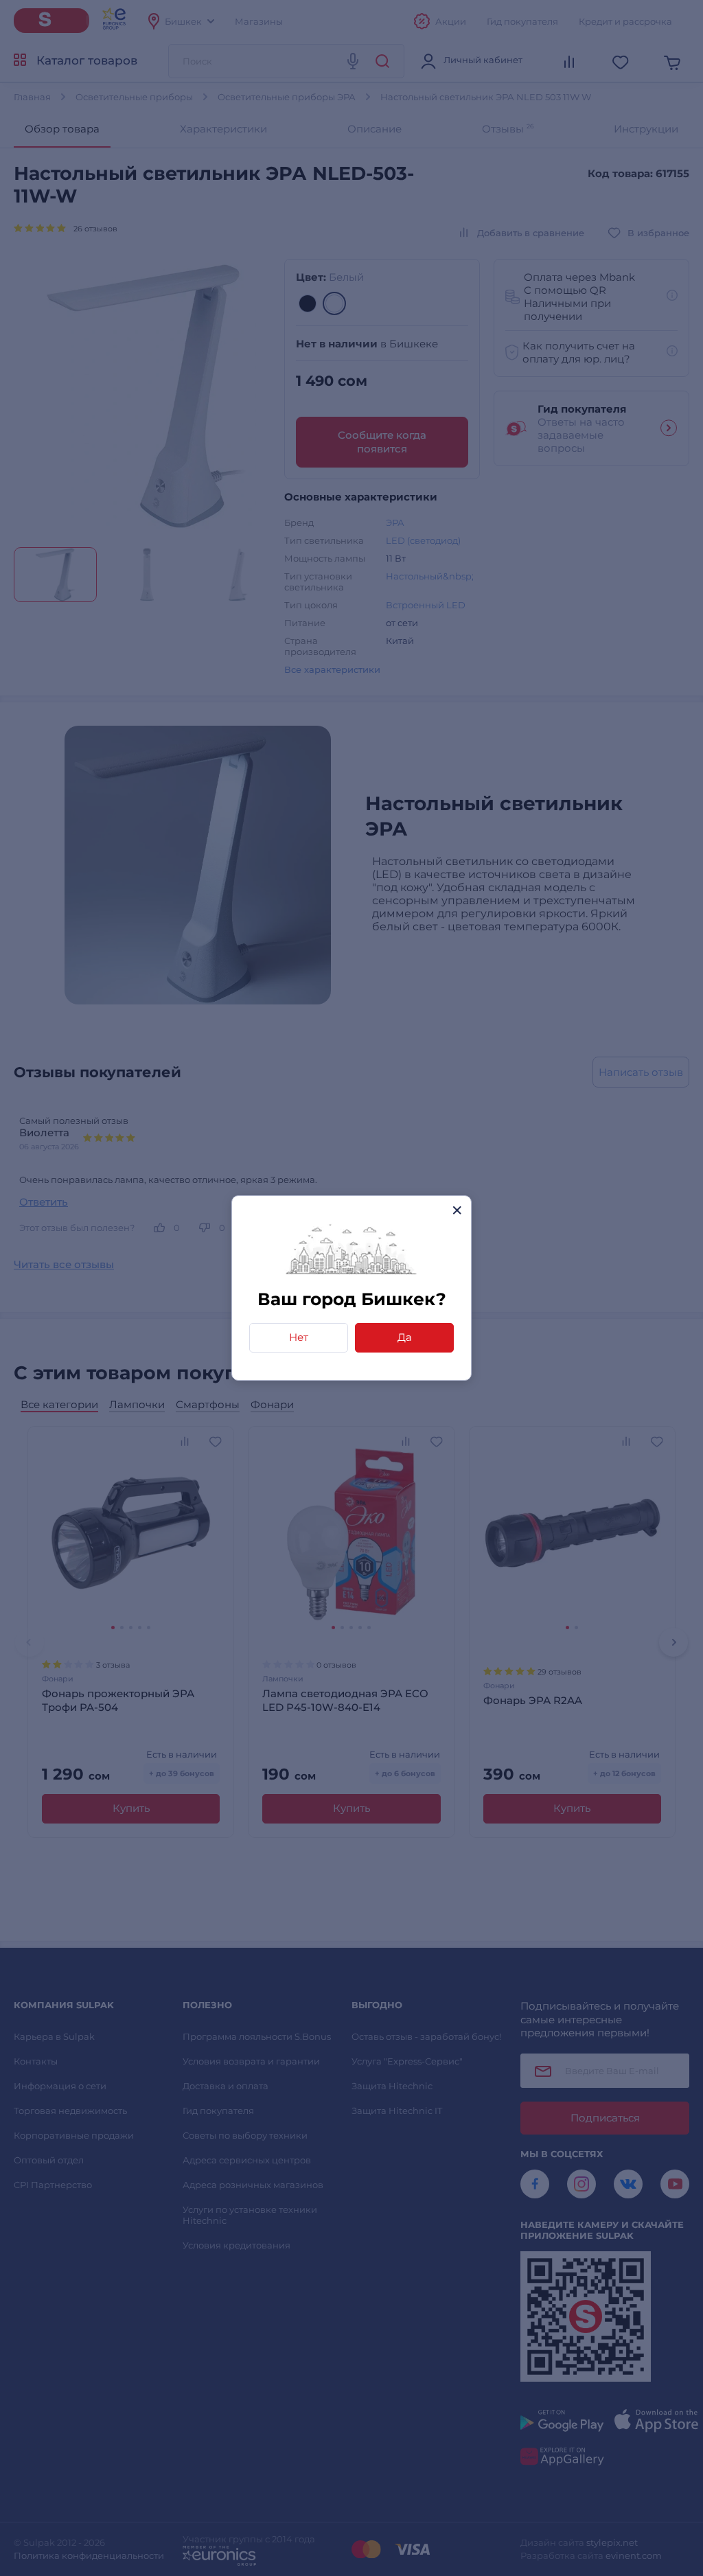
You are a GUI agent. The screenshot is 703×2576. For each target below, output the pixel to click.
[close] (457, 1210)
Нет (299, 1337)
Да (405, 1337)
